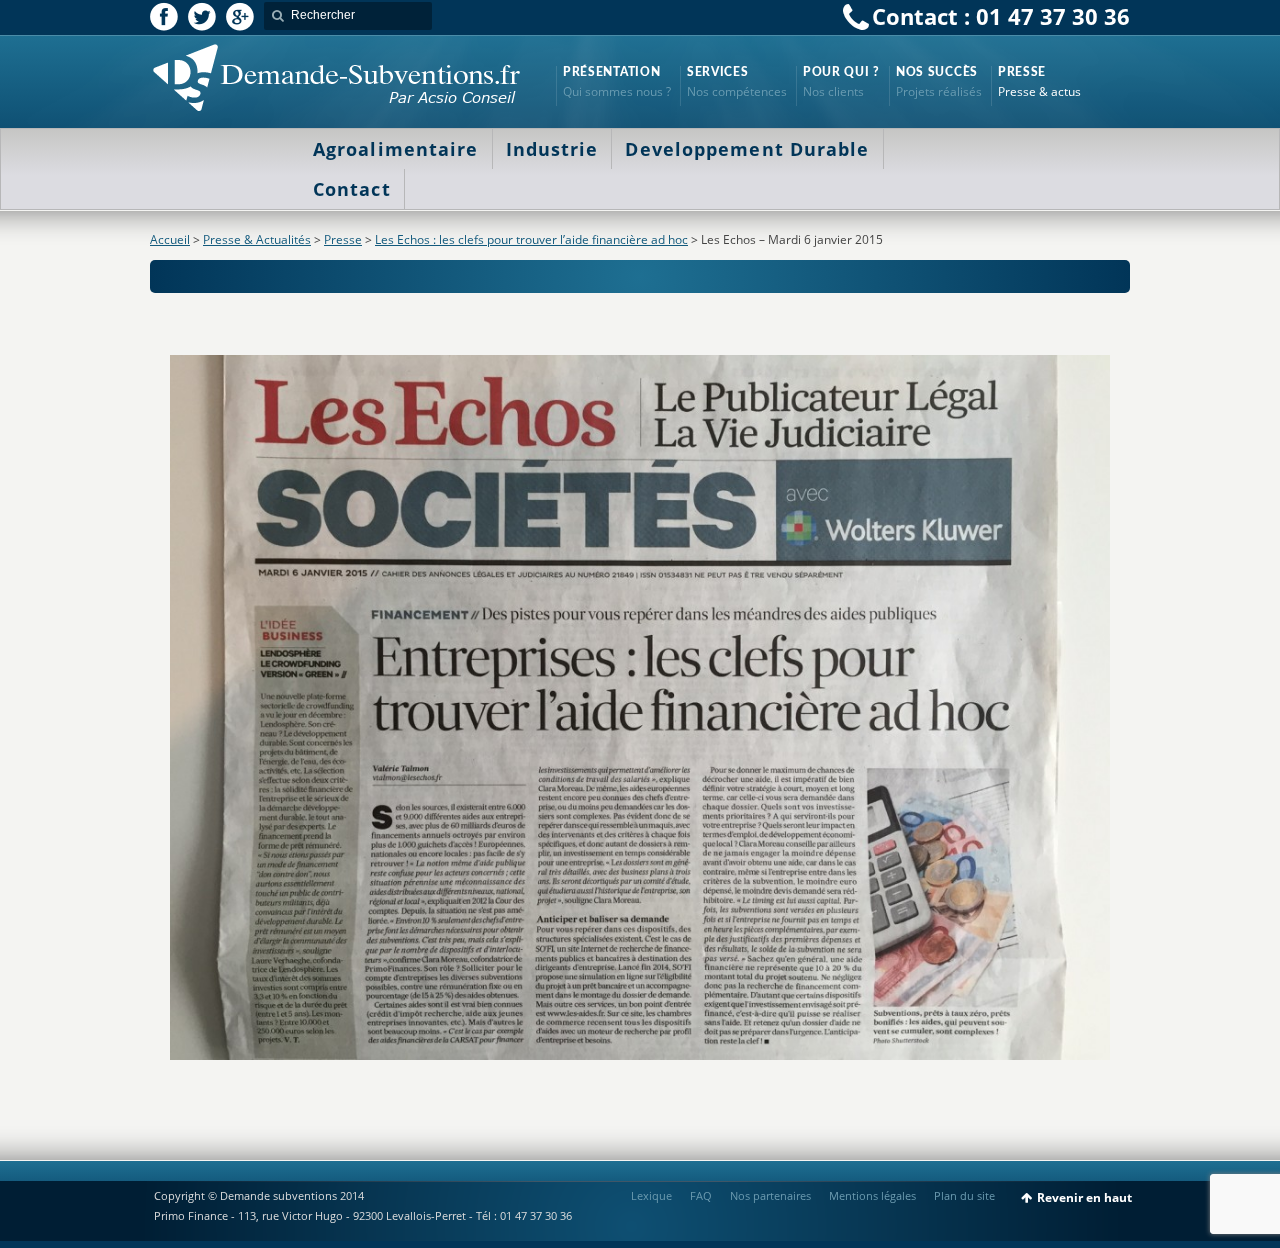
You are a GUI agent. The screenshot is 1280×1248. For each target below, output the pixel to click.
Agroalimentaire (396, 149)
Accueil (170, 239)
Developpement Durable (747, 149)
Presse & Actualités (257, 239)
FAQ (701, 1195)
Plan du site (964, 1195)
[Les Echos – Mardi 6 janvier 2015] (640, 707)
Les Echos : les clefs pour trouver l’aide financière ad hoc (531, 239)
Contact (352, 189)
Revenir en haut (1084, 1197)
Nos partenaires (770, 1195)
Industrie (552, 149)
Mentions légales (872, 1195)
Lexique (651, 1195)
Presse (343, 239)
